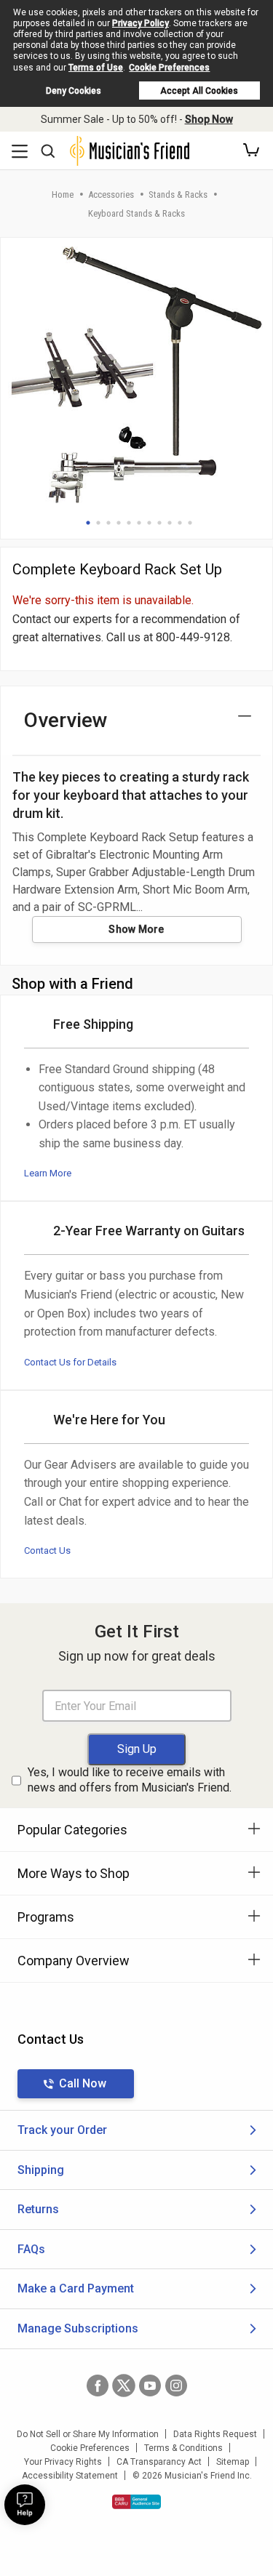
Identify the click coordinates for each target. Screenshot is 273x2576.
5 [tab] (129, 523)
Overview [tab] (66, 720)
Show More (136, 929)
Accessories (111, 194)
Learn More (48, 1173)
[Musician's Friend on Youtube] (150, 2386)
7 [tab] (149, 523)
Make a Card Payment (76, 2288)
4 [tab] (119, 523)
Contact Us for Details (70, 1362)
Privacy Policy (141, 23)
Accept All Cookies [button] (199, 91)
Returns (38, 2209)
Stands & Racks (178, 194)
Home (63, 194)
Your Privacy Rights (63, 2462)
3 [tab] (108, 523)
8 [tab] (159, 523)
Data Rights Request (215, 2434)
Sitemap (233, 2462)
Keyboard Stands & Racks (136, 213)
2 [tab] (98, 523)
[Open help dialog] (25, 2505)
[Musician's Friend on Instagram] (176, 2386)
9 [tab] (170, 523)
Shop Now (209, 119)
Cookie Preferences (169, 68)
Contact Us (47, 1550)
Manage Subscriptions (78, 2328)
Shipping (41, 2170)
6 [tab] (139, 523)
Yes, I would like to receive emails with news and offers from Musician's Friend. (130, 1780)
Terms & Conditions (183, 2448)
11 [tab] (190, 523)
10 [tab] (180, 523)
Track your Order (62, 2130)
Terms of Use (96, 68)
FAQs (31, 2249)
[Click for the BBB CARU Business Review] (136, 2502)
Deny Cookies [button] (74, 91)
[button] (251, 151)
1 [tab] (88, 523)
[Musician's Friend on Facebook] (98, 2386)
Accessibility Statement (70, 2476)
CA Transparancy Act (159, 2462)
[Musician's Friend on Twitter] (124, 2386)
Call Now (83, 2083)
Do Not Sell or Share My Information (88, 2434)
